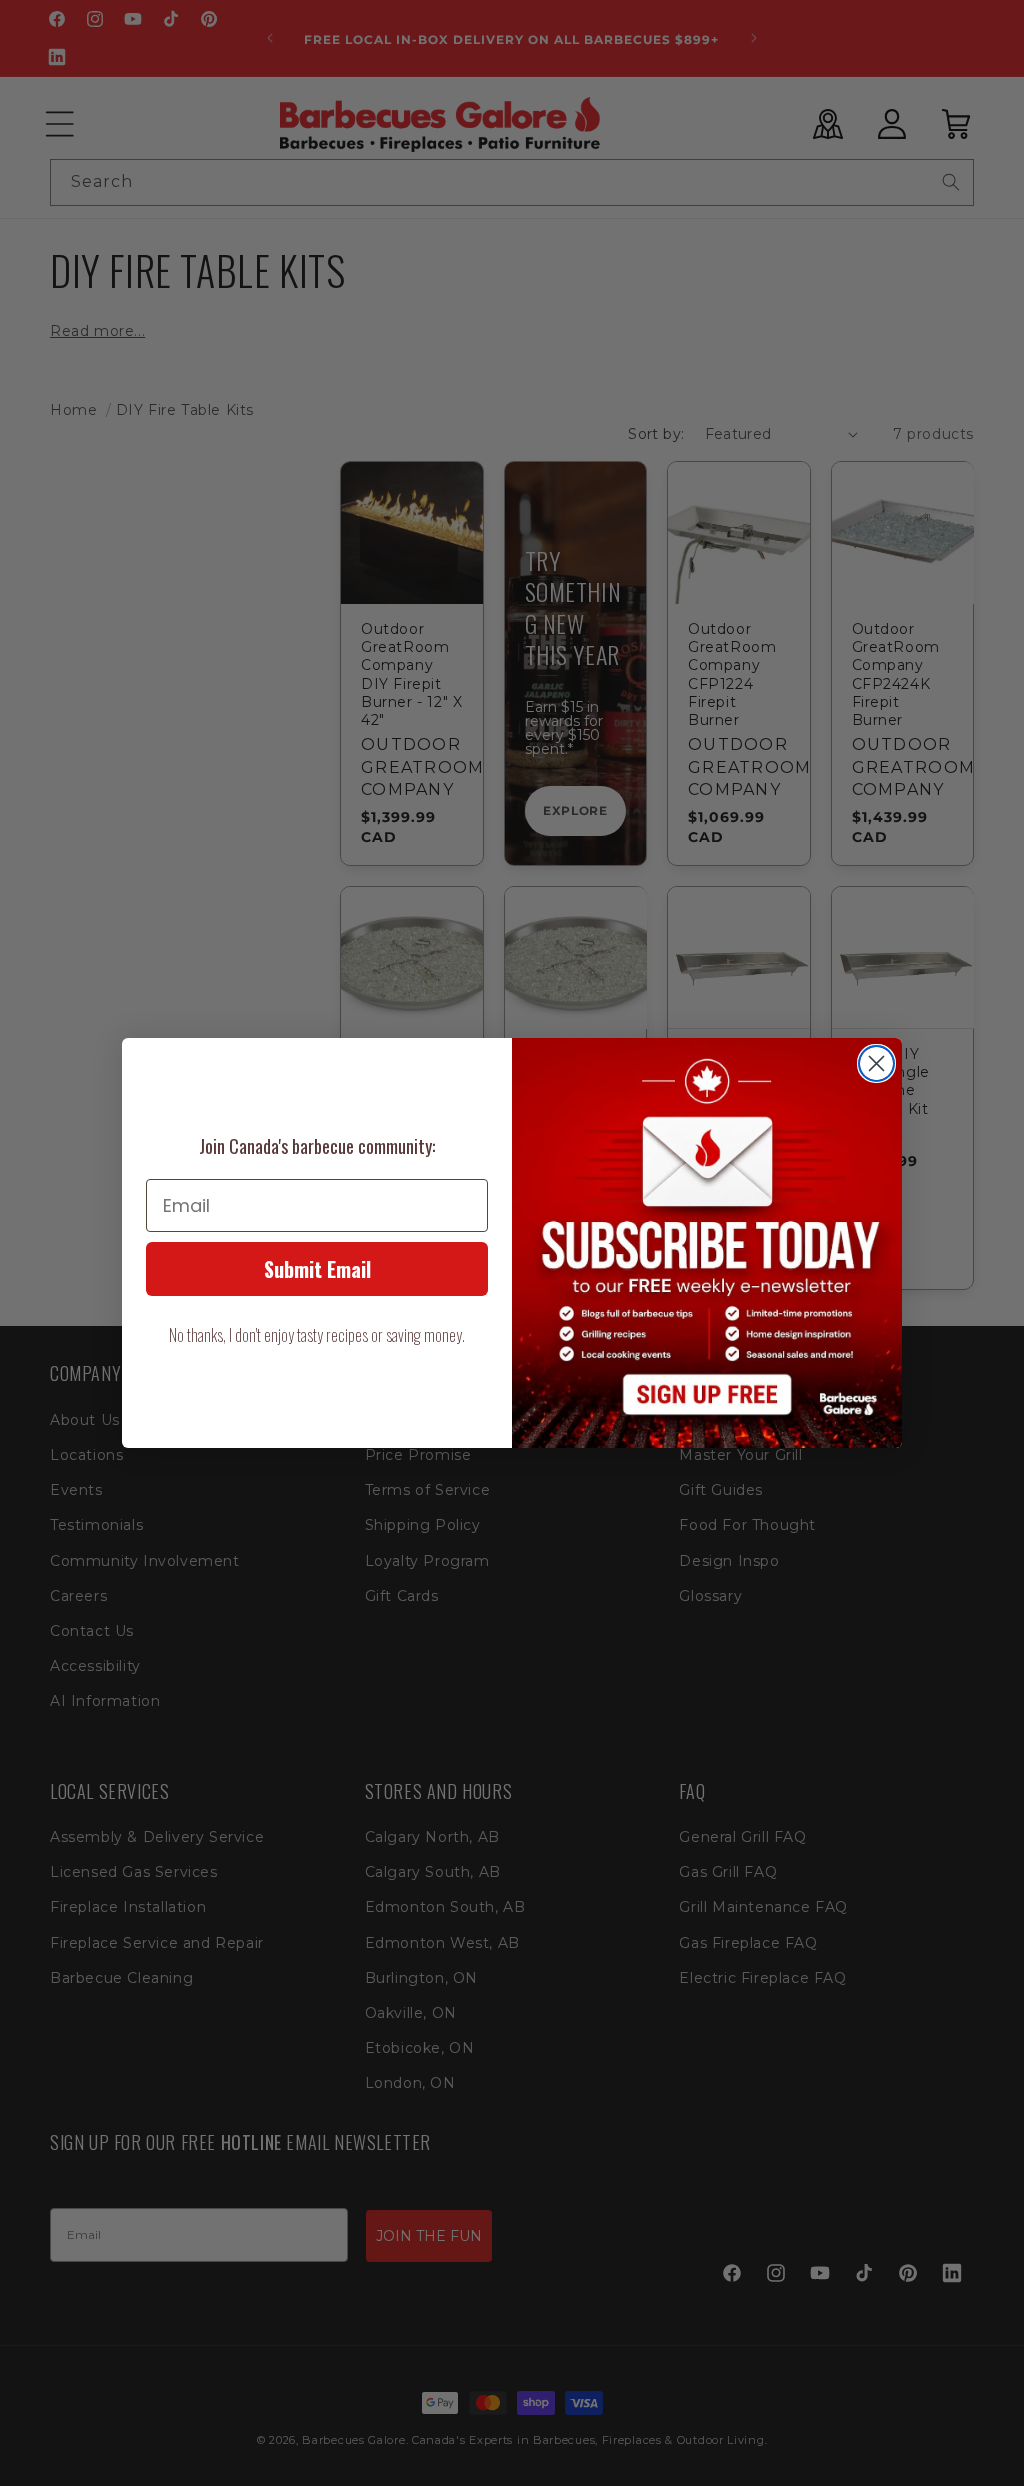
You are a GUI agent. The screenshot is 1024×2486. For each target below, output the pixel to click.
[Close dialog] (876, 1063)
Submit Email (317, 1269)
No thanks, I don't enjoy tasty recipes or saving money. (317, 1335)
